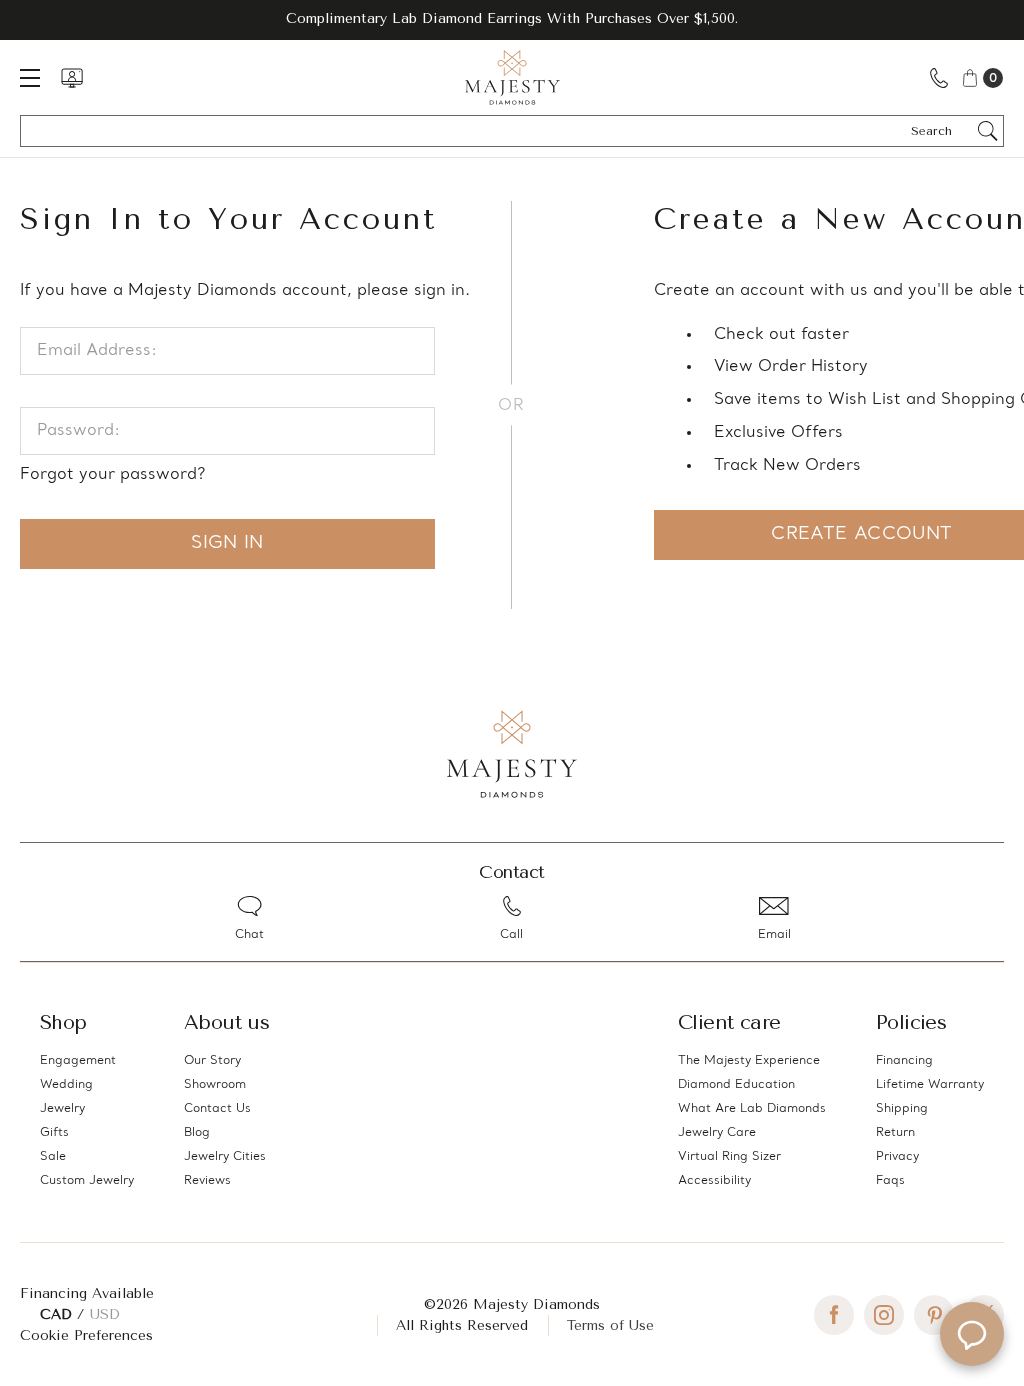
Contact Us (217, 1109)
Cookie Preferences (86, 1335)
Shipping (902, 1109)
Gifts (54, 1133)
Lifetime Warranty (930, 1085)
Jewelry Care (717, 1133)
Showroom (215, 1085)
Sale (53, 1157)
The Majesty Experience (749, 1061)
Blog (197, 1133)
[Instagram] (884, 1315)
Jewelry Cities (225, 1157)
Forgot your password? (112, 475)
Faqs (890, 1181)
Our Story (212, 1061)
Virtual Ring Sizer (729, 1157)
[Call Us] (939, 77)
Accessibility (714, 1181)
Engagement (78, 1061)
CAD (58, 1314)
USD (105, 1314)
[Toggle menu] (40, 77)
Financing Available (87, 1293)
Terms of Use (610, 1325)
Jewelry (62, 1109)
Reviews (207, 1181)
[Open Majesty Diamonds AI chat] (972, 1334)
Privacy (897, 1157)
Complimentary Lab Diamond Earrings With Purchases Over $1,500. (512, 18)
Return (895, 1133)
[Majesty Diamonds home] (512, 77)
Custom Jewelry (87, 1181)
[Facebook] (834, 1315)
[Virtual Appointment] (72, 78)
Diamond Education (736, 1085)
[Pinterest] (934, 1315)
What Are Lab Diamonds (752, 1109)
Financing (904, 1061)
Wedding (66, 1085)
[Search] (988, 131)
